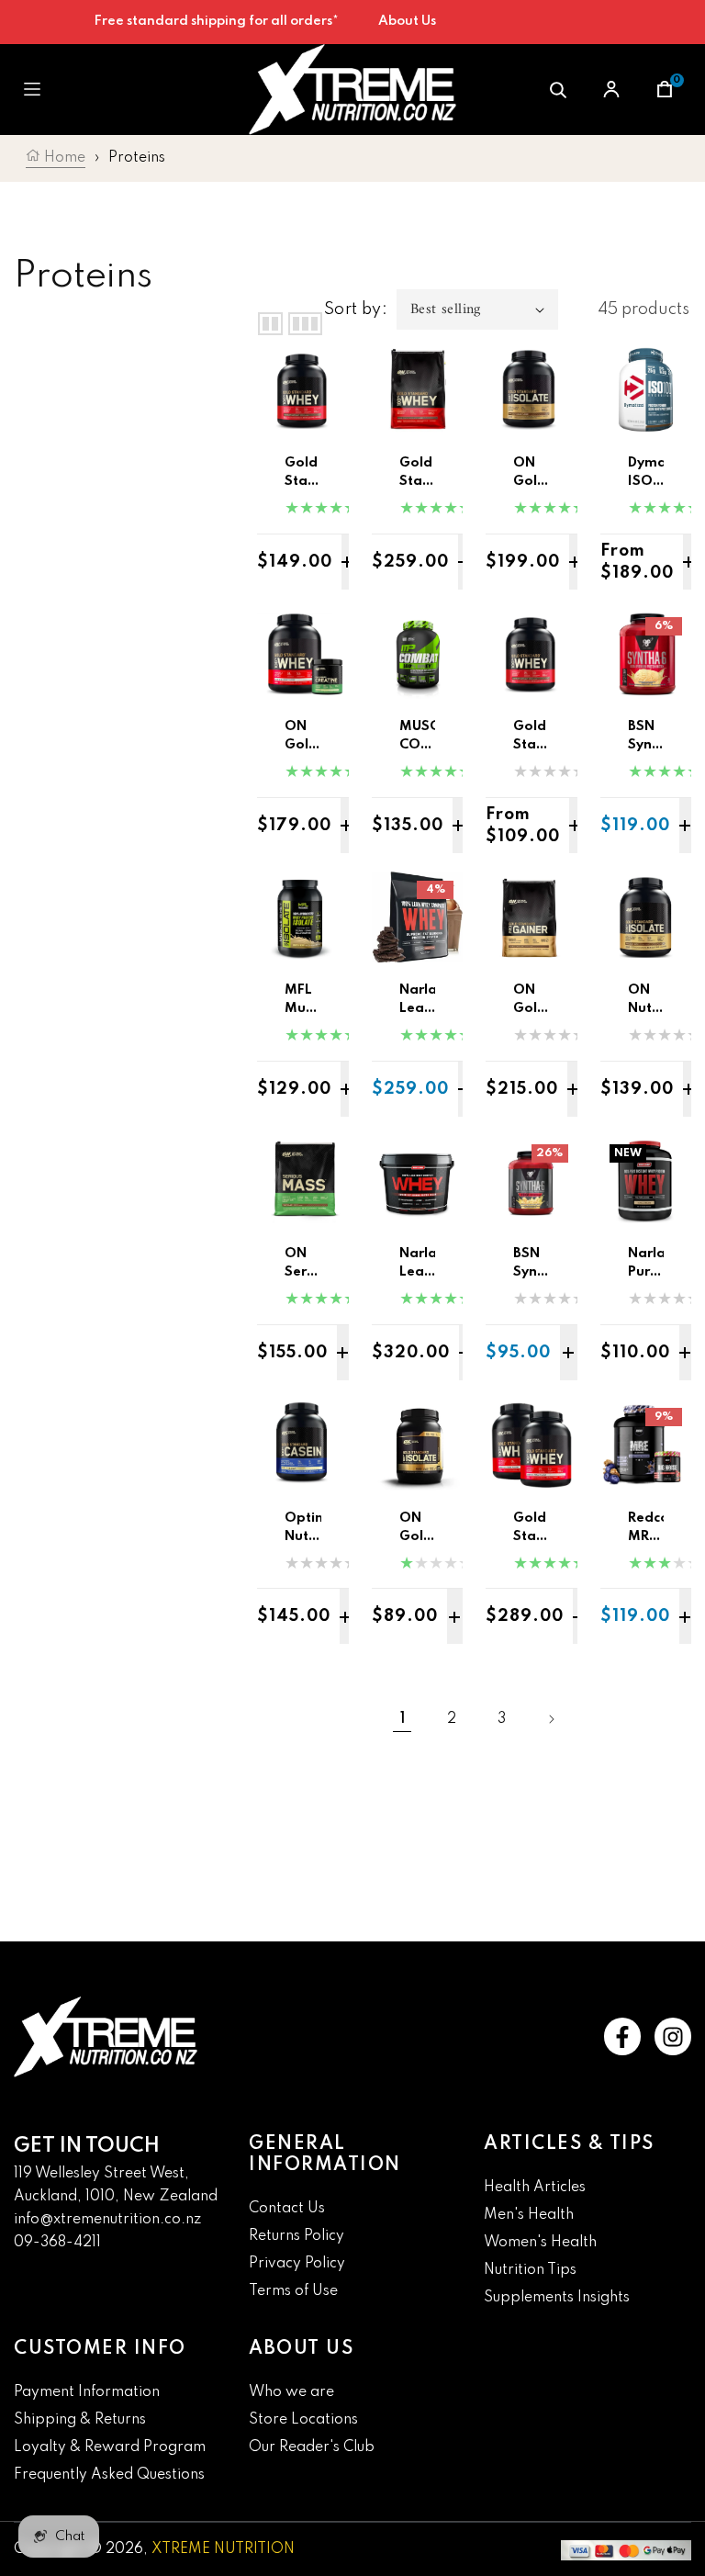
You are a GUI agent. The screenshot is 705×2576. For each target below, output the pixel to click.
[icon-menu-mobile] (32, 90)
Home (63, 158)
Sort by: (356, 309)
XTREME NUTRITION (223, 2549)
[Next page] (551, 1719)
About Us (407, 21)
